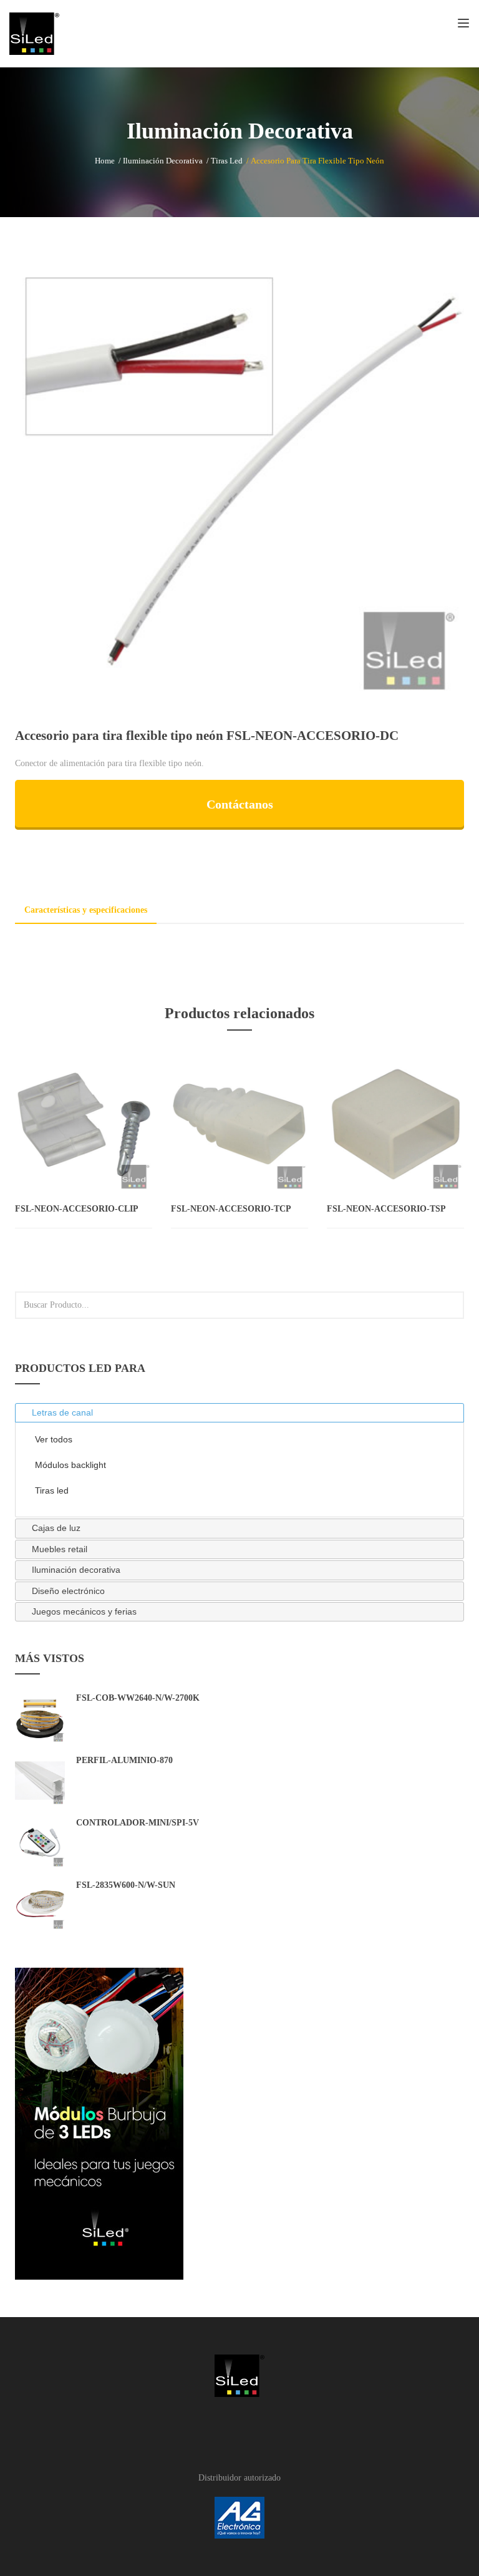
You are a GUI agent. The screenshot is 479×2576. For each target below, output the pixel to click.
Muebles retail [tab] (60, 1549)
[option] (239, 479)
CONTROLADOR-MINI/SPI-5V (138, 1823)
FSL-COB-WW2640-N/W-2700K (138, 1698)
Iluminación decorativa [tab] (76, 1570)
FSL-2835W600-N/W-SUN (126, 1885)
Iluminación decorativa (163, 161)
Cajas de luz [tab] (56, 1528)
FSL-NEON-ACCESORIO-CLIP (77, 1209)
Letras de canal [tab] (62, 1412)
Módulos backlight (70, 1465)
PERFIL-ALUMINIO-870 (124, 1760)
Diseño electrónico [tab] (68, 1591)
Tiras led (227, 161)
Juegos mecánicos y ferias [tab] (84, 1611)
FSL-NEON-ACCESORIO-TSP (386, 1209)
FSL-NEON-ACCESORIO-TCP (231, 1209)
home (105, 161)
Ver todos (54, 1439)
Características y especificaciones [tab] (86, 910)
